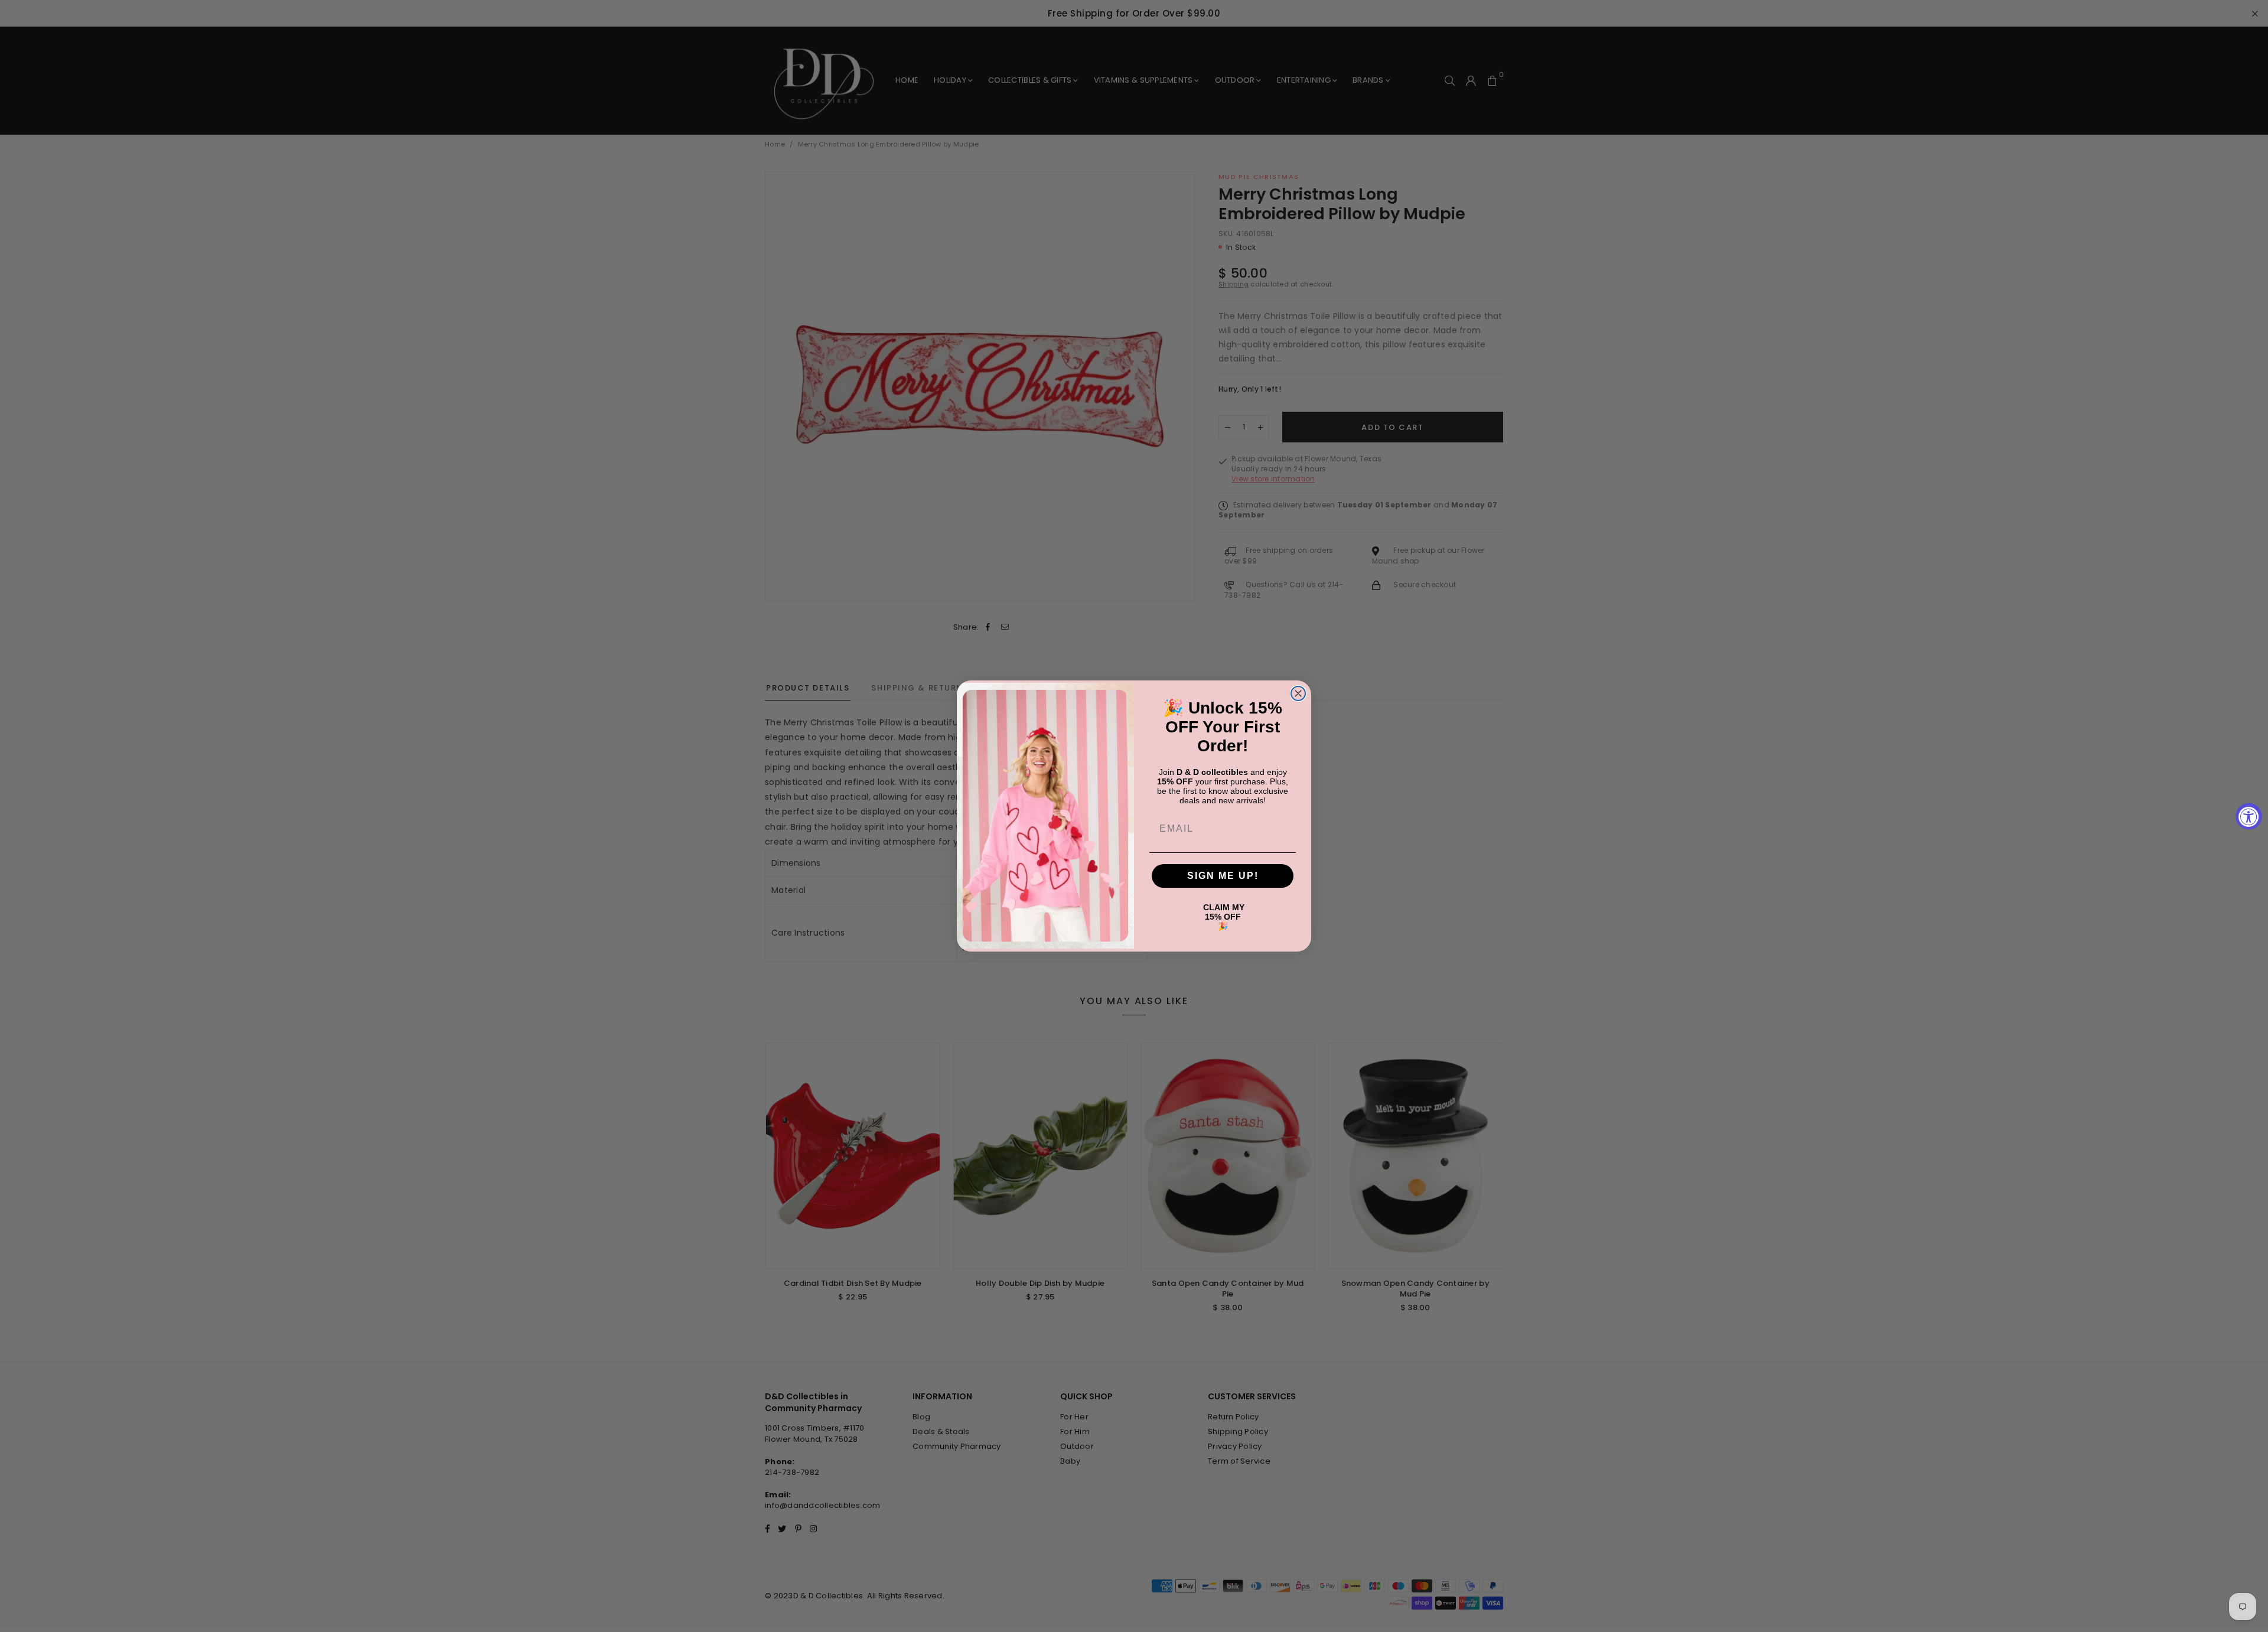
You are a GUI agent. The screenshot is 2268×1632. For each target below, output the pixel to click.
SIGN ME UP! (1223, 876)
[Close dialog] (1298, 693)
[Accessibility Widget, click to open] (2249, 816)
